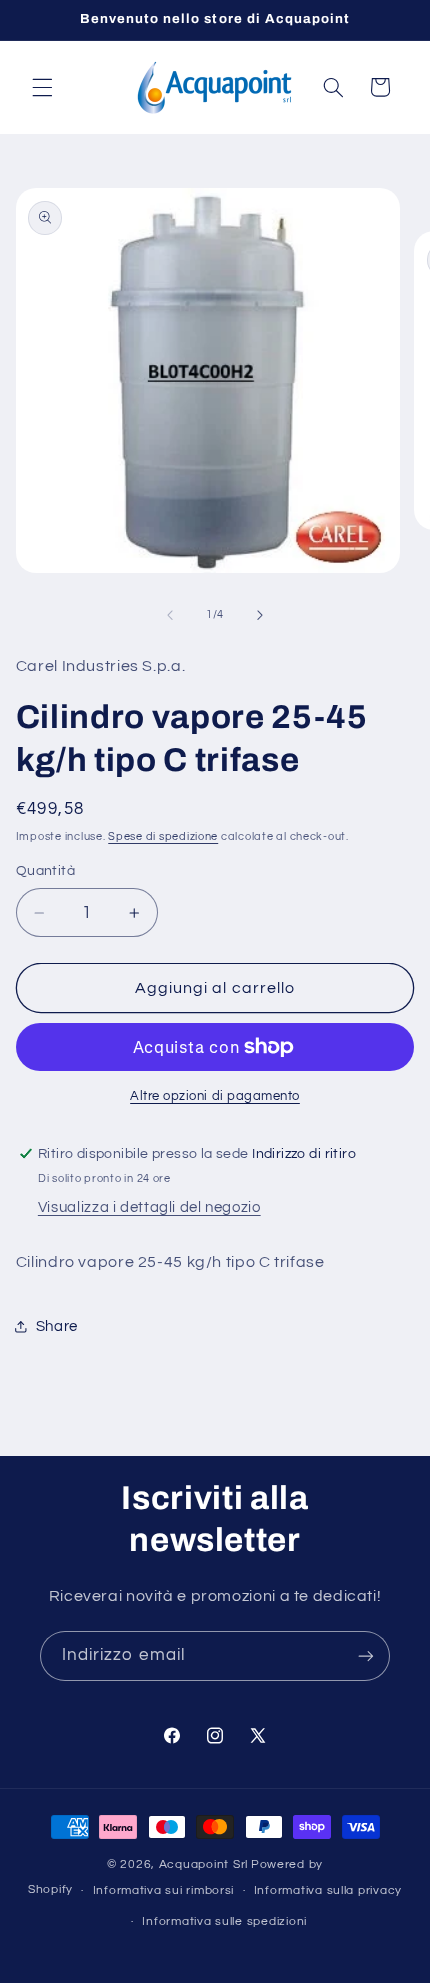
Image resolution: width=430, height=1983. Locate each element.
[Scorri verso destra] (260, 615)
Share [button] (57, 1326)
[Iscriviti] (366, 1655)
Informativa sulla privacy (328, 1890)
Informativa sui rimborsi (164, 1890)
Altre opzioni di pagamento (215, 1096)
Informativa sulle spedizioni (224, 1921)
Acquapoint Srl (203, 1864)
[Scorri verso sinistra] (170, 615)
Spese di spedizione (163, 836)
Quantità (45, 871)
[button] (42, 87)
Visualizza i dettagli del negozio (149, 1207)
